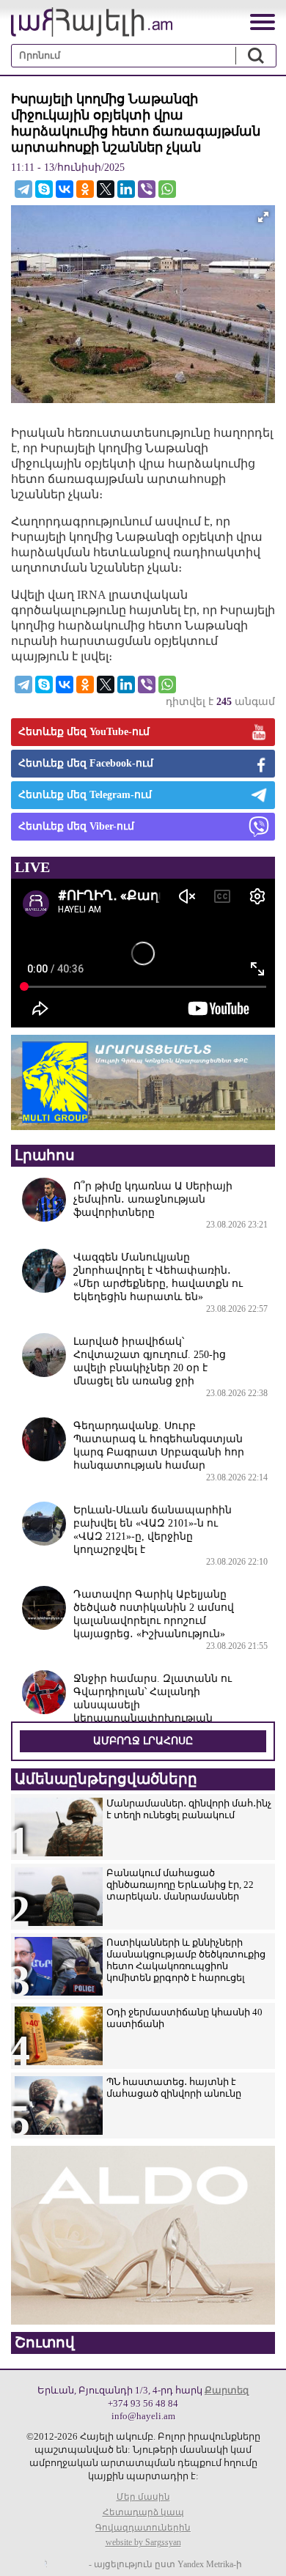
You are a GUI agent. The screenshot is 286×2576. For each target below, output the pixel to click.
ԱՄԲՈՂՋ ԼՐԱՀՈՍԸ (143, 1741)
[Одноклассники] (85, 189)
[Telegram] (23, 189)
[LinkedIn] (126, 189)
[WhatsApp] (167, 189)
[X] (106, 189)
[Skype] (44, 189)
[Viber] (147, 189)
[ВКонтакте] (65, 189)
